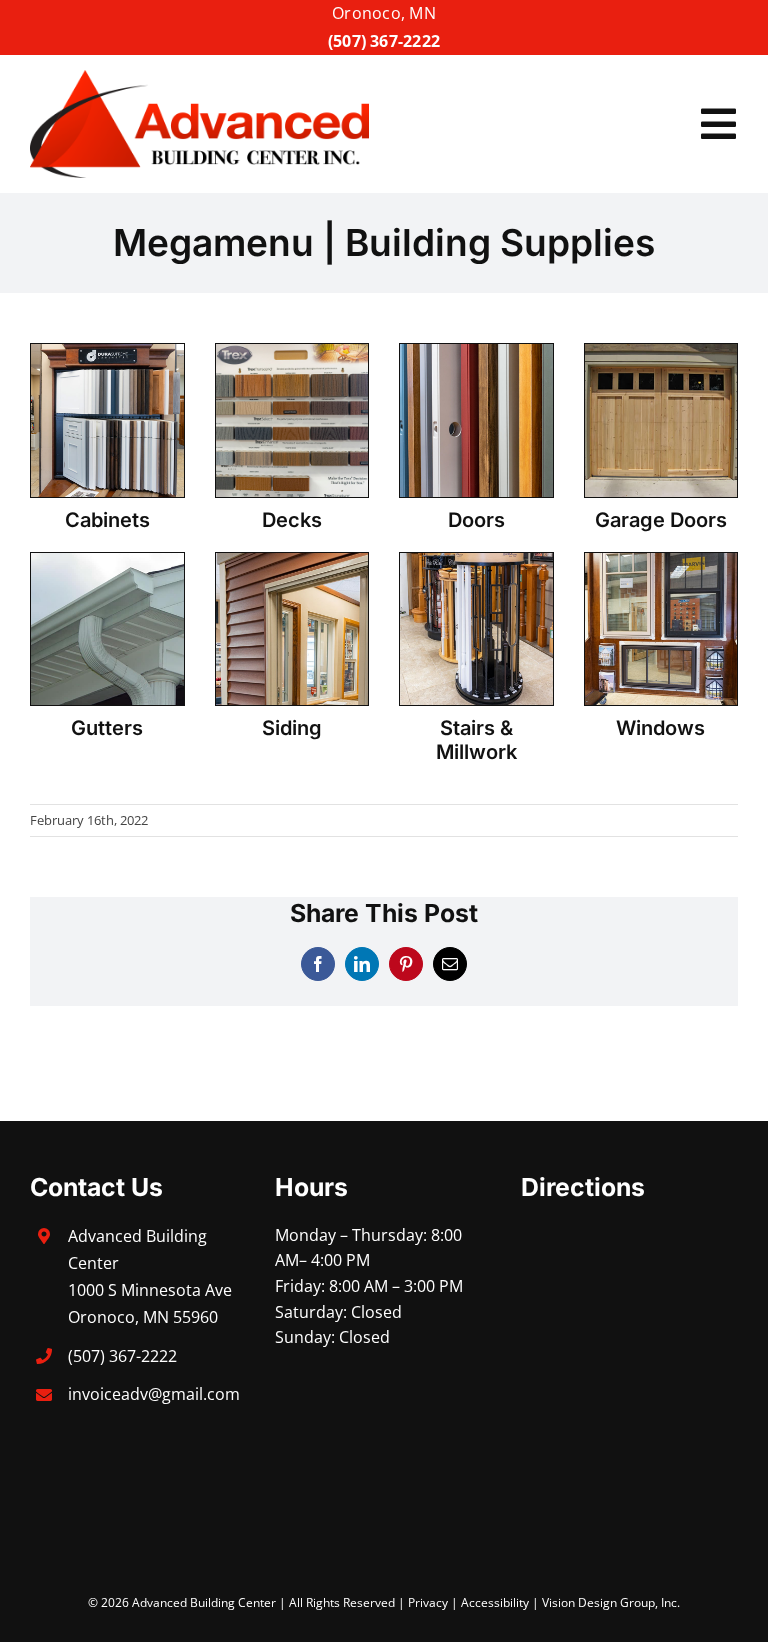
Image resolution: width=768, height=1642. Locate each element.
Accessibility (495, 1602)
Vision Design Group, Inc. (611, 1602)
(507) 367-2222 (384, 41)
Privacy (428, 1602)
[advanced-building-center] (199, 78)
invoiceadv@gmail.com (154, 1394)
